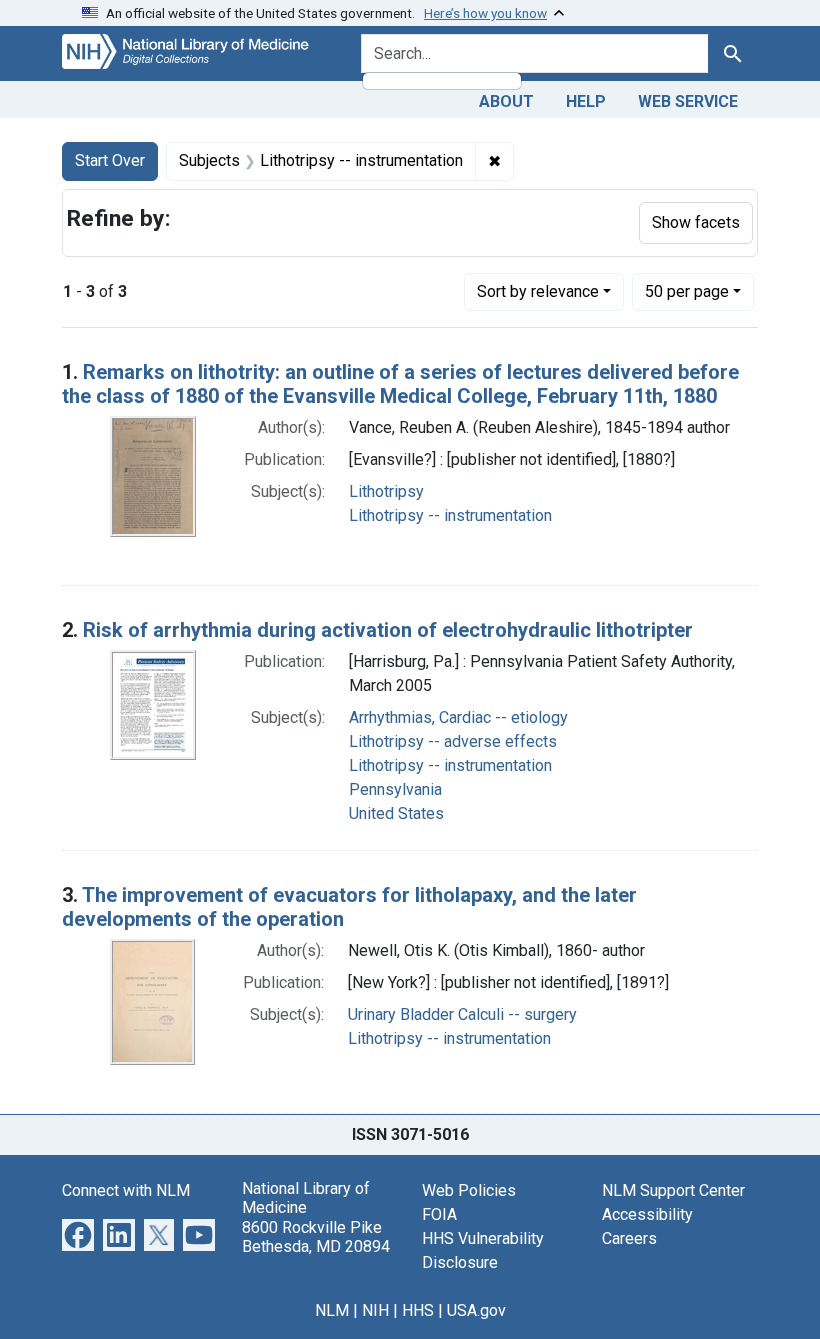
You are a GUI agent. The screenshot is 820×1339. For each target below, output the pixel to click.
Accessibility (647, 1214)
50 (687, 291)
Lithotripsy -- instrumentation (450, 515)
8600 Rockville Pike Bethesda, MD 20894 (316, 1237)
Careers (629, 1238)
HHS (418, 1310)
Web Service (688, 101)
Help (586, 101)
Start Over (110, 160)
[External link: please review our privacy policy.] (78, 1233)
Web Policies (469, 1190)
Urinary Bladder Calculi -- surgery (462, 1014)
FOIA (439, 1214)
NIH (375, 1310)
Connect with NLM (126, 1190)
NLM (332, 1310)
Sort (538, 291)
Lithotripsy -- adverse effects (453, 741)
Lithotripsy (386, 491)
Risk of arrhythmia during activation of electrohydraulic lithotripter (388, 630)
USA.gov (476, 1310)
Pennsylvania (395, 789)
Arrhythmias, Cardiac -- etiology (458, 717)
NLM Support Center (673, 1190)
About (506, 101)
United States (396, 813)
